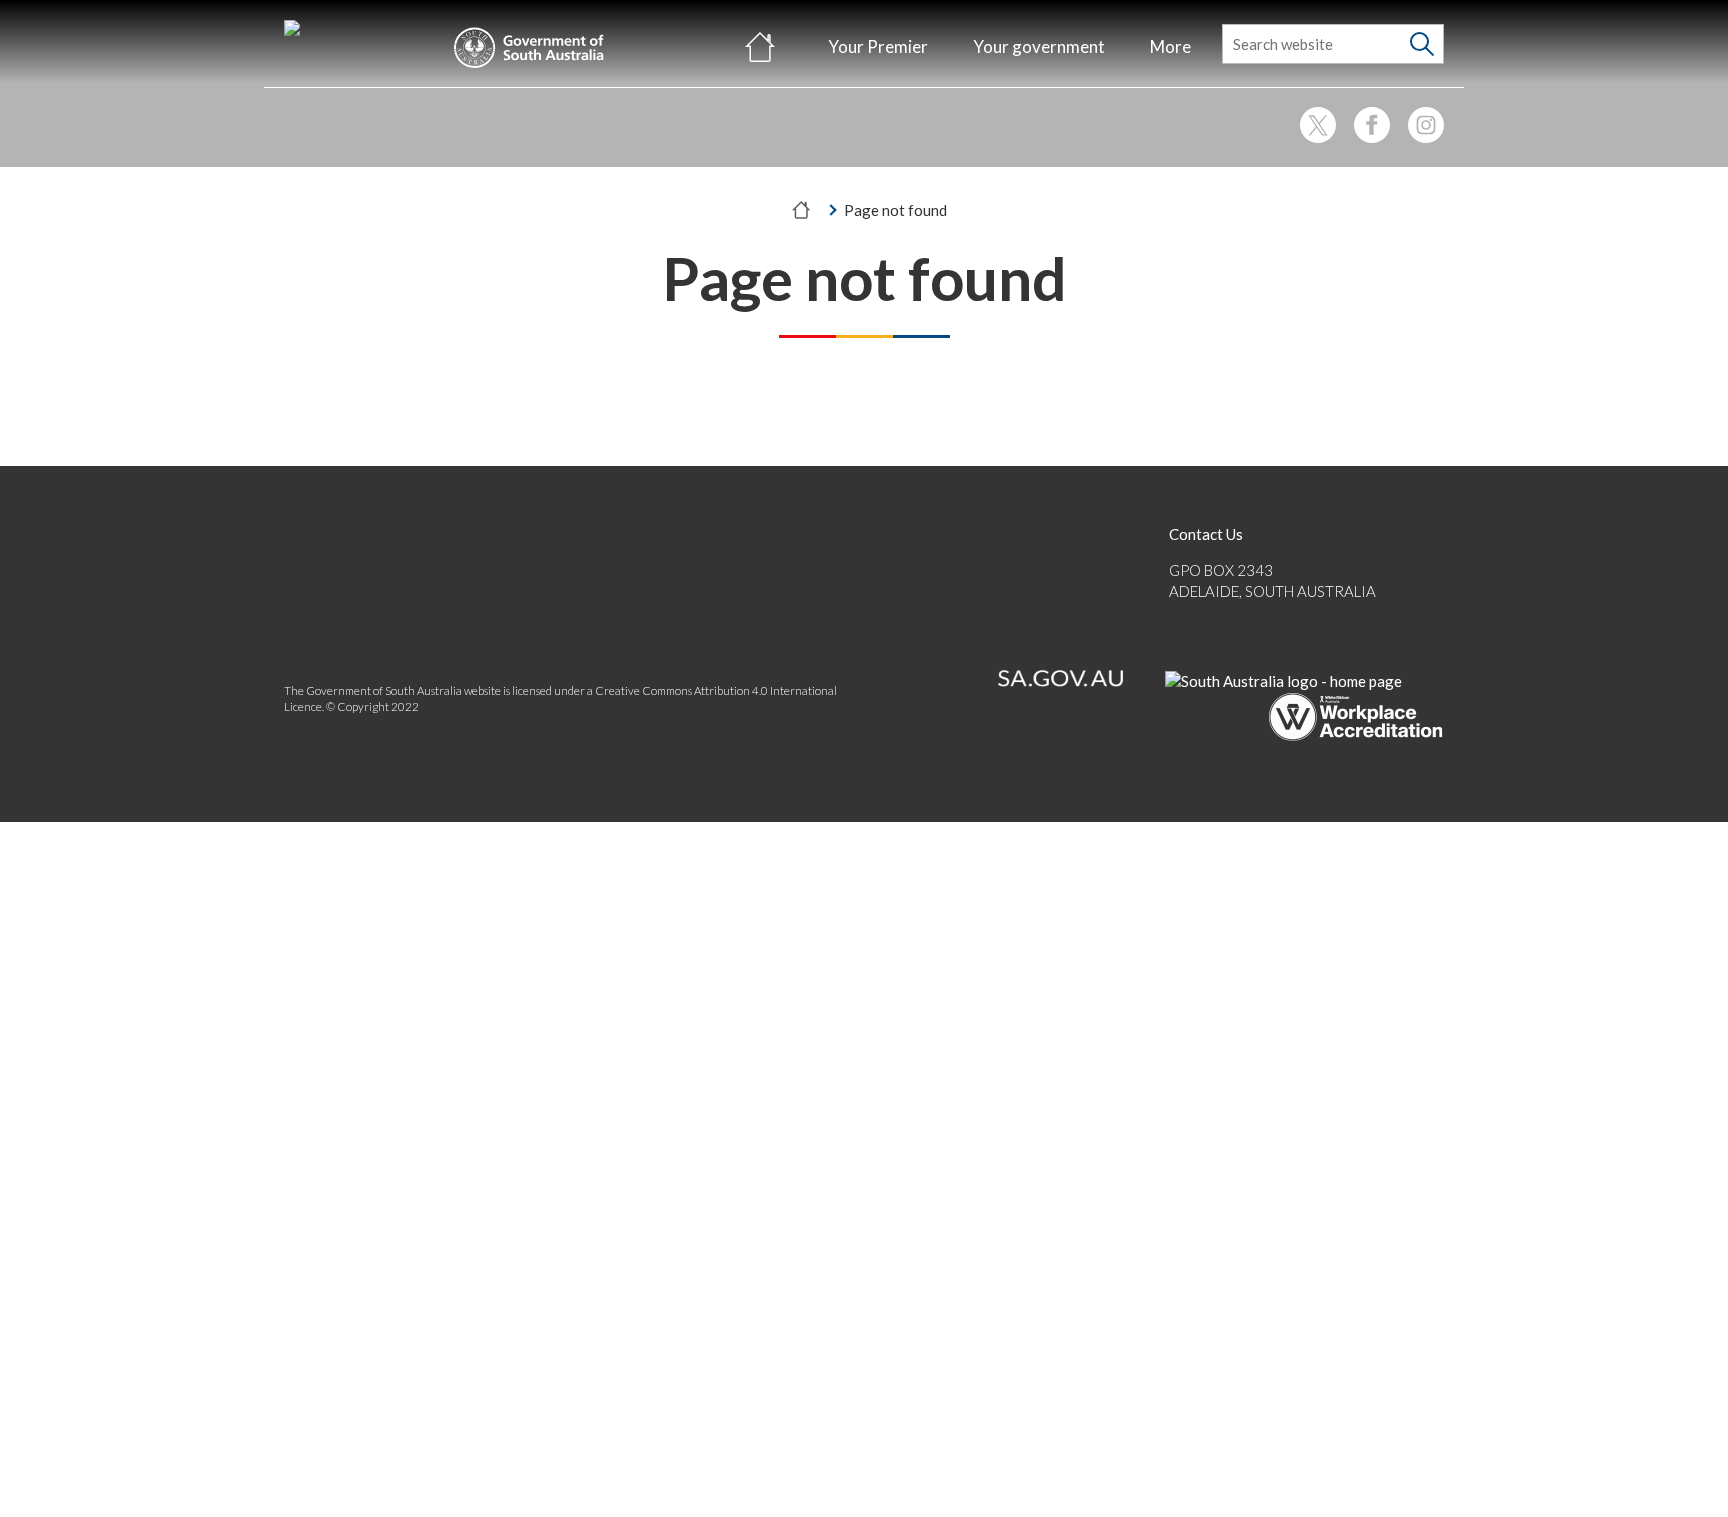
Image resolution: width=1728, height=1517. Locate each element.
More (1170, 46)
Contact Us (1206, 534)
